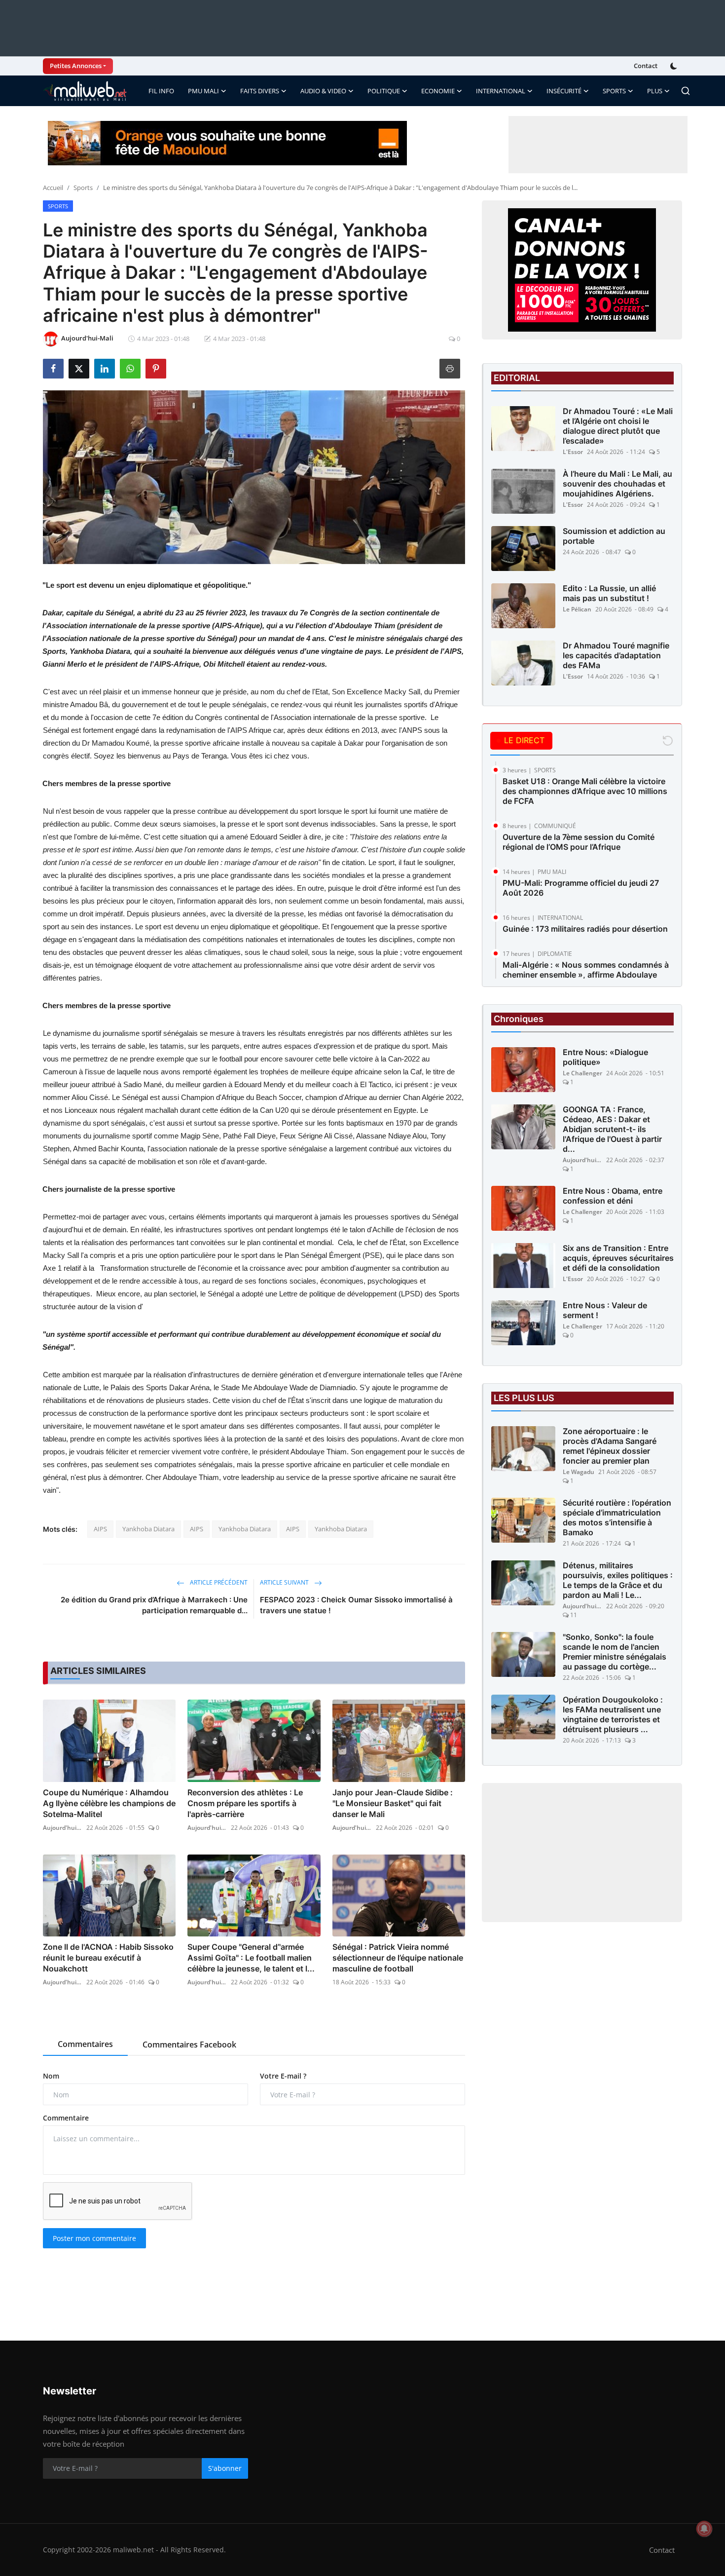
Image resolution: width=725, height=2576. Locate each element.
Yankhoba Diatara (148, 1529)
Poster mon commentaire (94, 2238)
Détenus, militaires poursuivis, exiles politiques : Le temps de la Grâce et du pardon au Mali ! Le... (618, 1580)
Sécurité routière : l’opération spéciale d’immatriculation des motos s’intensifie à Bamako (617, 1517)
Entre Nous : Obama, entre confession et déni (613, 1196)
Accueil (53, 188)
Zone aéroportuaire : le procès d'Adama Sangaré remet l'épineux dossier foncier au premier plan (610, 1446)
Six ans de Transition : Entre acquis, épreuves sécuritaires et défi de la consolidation (618, 1258)
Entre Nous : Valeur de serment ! (605, 1310)
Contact (646, 66)
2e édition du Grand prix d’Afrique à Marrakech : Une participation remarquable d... (154, 1605)
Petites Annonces (76, 66)
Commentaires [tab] (85, 2044)
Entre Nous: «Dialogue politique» (605, 1057)
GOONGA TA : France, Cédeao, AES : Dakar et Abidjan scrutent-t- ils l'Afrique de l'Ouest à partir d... (612, 1129)
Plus (655, 91)
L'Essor (573, 452)
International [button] (501, 91)
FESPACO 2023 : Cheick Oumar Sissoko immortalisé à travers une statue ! (356, 1605)
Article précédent (218, 1582)
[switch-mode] (675, 66)
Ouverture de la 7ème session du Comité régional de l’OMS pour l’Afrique (579, 842)
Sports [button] (614, 91)
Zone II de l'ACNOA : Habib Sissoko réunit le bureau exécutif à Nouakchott (108, 1958)
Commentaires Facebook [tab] (189, 2045)
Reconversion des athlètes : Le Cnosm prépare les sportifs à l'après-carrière (245, 1803)
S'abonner (225, 2468)
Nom (51, 2076)
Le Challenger (582, 1073)
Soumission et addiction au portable (614, 536)
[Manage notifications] (704, 2529)
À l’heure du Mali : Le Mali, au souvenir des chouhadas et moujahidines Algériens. (617, 484)
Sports (83, 188)
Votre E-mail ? (283, 2076)
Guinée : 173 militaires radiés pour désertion (585, 929)
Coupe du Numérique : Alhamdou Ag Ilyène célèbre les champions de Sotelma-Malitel (109, 1803)
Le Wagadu (579, 1472)
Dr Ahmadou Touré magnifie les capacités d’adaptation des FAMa (616, 655)
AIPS (100, 1529)
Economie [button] (438, 91)
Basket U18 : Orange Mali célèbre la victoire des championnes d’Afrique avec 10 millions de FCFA (585, 791)
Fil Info (161, 91)
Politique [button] (384, 91)
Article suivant (285, 1582)
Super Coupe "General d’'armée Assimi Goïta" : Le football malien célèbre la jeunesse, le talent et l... (251, 1958)
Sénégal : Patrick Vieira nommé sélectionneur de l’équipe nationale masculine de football (398, 1958)
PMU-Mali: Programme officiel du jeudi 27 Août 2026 (581, 888)
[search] (686, 91)
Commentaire (66, 2118)
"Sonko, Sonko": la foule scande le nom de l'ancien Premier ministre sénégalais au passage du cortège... (615, 1652)
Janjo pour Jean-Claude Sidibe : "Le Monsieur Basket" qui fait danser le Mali (393, 1803)
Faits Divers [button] (260, 91)
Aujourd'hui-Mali (63, 1828)
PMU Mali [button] (203, 91)
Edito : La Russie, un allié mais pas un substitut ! (609, 593)
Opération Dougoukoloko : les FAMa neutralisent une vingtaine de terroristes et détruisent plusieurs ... (613, 1714)
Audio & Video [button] (323, 91)
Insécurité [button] (564, 91)
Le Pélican (577, 609)
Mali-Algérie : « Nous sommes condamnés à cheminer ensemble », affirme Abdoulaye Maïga (586, 975)
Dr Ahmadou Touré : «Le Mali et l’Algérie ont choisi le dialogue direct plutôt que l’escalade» (618, 426)
